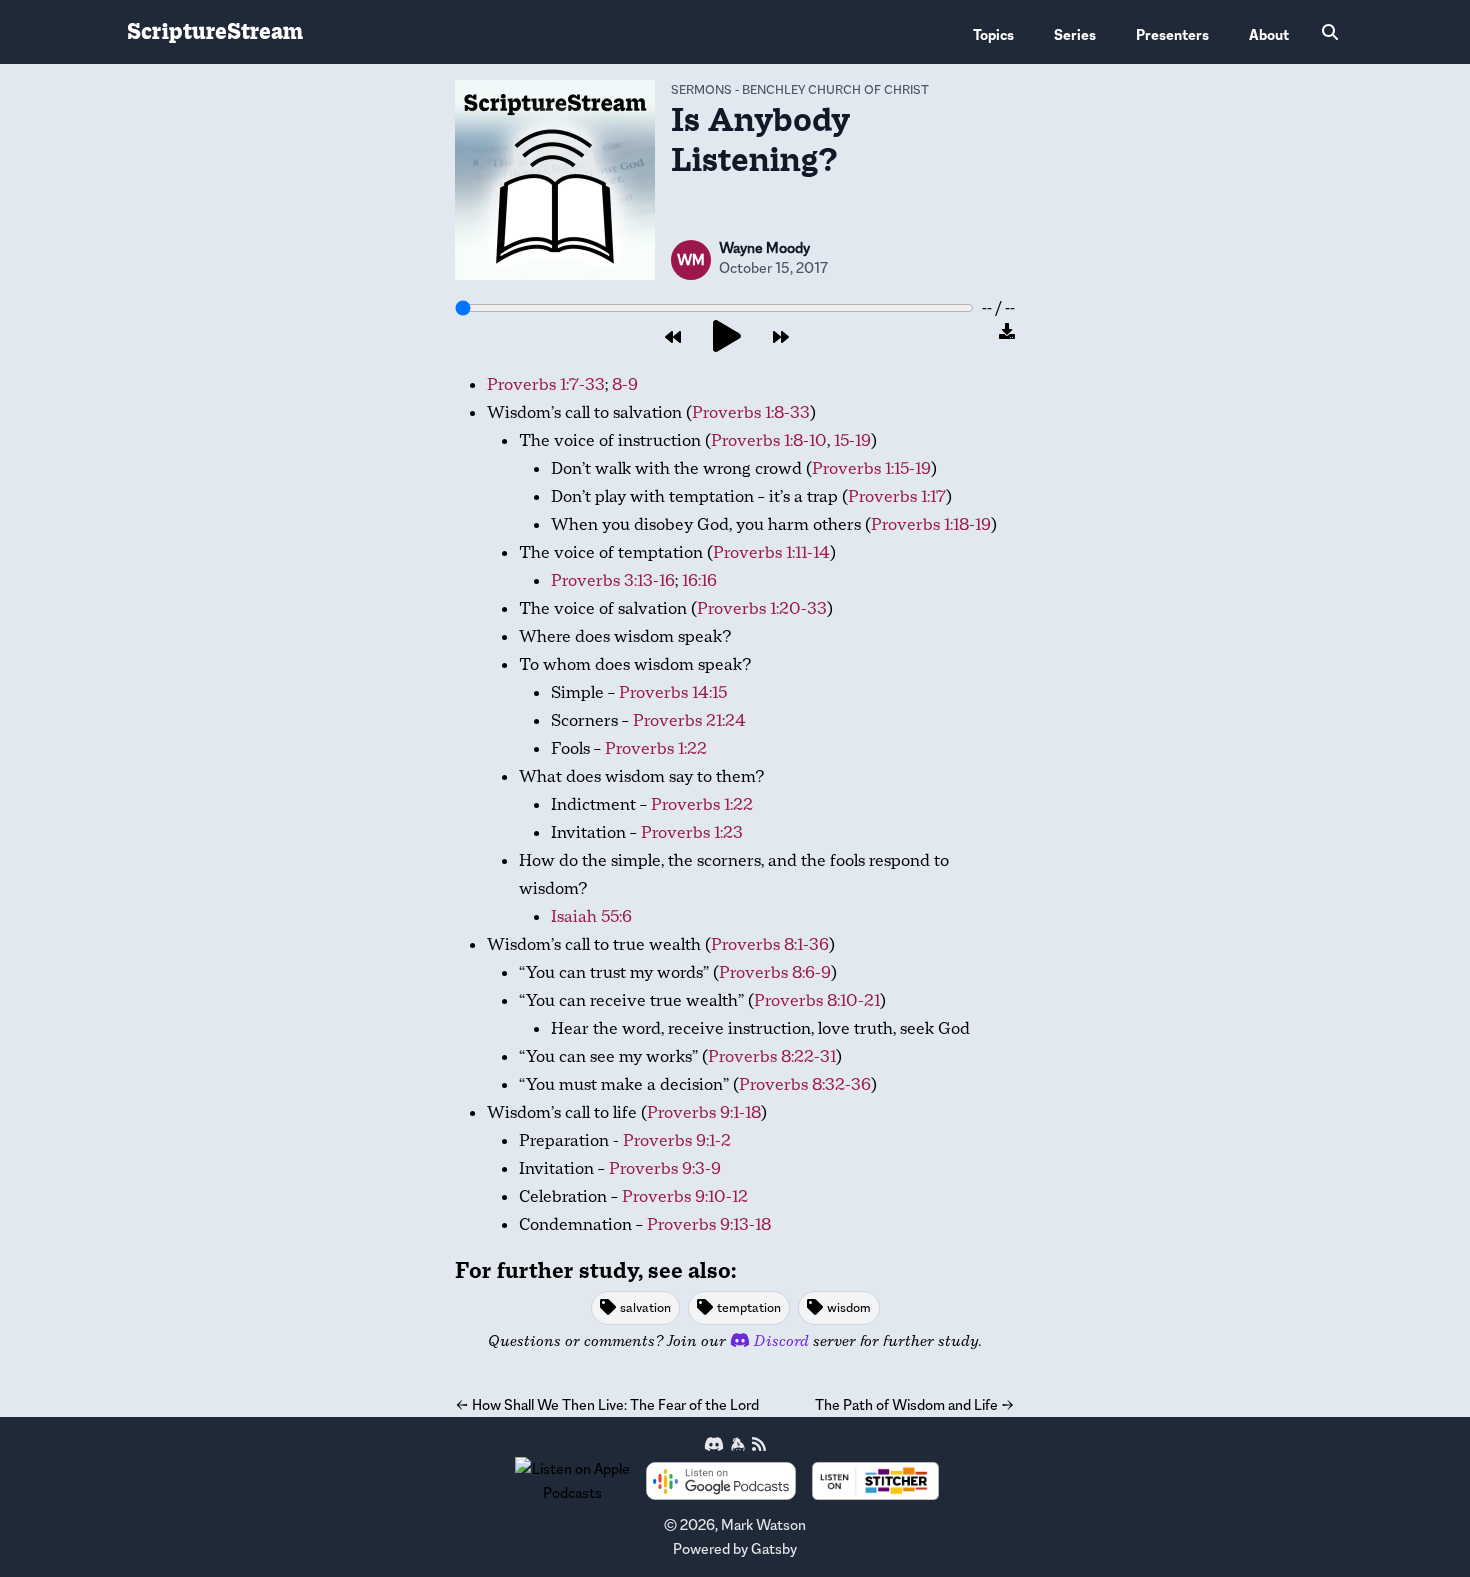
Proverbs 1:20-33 (762, 608)
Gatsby (774, 1548)
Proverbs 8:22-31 (772, 1056)
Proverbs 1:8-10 (769, 440)
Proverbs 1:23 (692, 832)
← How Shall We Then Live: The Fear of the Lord (607, 1404)
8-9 (625, 384)
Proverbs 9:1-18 (704, 1112)
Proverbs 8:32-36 (805, 1084)
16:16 (699, 580)
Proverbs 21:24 (689, 720)
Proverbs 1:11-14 (771, 552)
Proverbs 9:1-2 (677, 1140)
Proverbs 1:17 (897, 496)
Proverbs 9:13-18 (709, 1224)
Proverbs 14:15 (673, 692)
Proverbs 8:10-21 (817, 1000)
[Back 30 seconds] (673, 338)
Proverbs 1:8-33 (751, 412)
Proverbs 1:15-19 (871, 468)
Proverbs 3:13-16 (613, 580)
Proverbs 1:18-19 (931, 524)
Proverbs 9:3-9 (665, 1168)
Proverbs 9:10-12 (685, 1196)
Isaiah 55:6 (591, 916)
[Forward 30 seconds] (781, 338)
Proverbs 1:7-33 (546, 384)
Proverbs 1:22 (656, 748)
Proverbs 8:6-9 (775, 972)
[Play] (727, 337)
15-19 (852, 440)
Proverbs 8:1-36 (770, 944)
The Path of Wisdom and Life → (915, 1404)
